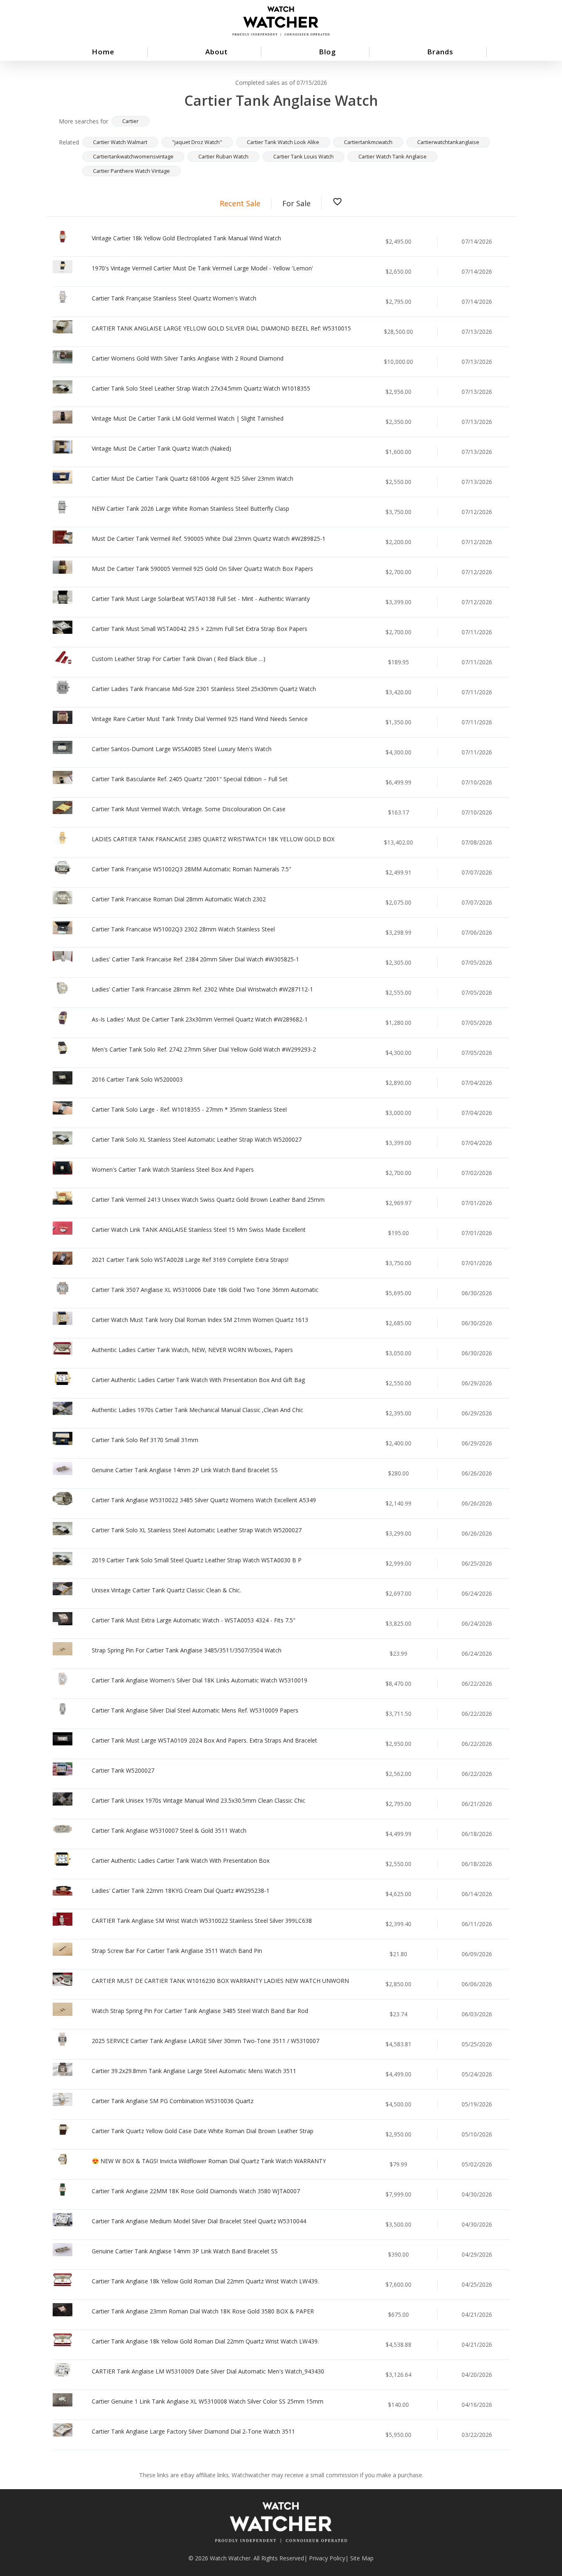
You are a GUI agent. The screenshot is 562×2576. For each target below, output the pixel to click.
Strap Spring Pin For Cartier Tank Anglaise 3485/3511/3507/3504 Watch (187, 1650)
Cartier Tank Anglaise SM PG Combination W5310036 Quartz (173, 2101)
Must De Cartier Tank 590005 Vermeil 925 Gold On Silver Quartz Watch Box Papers (202, 569)
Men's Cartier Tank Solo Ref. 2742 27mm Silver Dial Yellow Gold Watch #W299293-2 (204, 1049)
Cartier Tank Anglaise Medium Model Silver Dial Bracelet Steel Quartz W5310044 (199, 2221)
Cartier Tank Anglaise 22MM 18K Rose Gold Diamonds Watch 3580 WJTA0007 (196, 2191)
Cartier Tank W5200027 (123, 1770)
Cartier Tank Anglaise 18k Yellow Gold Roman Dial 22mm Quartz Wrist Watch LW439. (205, 2281)
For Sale (296, 203)
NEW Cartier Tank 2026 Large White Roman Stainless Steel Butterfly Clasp (190, 508)
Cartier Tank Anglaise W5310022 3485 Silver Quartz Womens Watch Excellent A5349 (204, 1500)
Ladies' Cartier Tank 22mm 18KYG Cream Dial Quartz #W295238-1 (181, 1891)
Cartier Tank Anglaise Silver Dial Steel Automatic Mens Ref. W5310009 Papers (195, 1710)
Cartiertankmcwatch (368, 142)
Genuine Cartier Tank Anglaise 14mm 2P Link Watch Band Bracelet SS (185, 1470)
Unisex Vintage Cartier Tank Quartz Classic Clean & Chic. (166, 1590)
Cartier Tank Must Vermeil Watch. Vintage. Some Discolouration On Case (189, 809)
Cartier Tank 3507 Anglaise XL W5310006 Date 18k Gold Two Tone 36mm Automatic (205, 1290)
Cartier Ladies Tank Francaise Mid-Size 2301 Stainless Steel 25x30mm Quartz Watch (204, 689)
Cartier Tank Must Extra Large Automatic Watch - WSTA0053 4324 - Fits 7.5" (194, 1620)
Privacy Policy (327, 2558)
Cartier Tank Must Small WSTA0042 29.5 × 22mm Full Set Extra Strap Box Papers (200, 629)
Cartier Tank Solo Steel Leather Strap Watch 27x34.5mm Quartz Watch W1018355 (201, 388)
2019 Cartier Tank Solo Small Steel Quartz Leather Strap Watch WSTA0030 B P (197, 1560)
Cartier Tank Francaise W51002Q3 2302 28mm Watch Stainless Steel (183, 929)
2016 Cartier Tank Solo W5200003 (137, 1079)
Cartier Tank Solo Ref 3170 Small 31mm (145, 1440)
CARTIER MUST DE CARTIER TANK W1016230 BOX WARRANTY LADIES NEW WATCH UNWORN (220, 1981)
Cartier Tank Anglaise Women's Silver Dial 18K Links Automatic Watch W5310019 (200, 1680)
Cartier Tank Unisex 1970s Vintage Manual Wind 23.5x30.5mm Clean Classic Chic (199, 1800)
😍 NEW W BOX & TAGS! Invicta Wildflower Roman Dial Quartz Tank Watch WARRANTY (209, 2161)
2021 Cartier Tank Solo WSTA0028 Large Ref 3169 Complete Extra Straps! (190, 1260)
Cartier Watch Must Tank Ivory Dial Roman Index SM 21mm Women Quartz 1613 (200, 1320)
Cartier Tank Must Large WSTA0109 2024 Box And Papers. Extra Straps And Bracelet (204, 1740)
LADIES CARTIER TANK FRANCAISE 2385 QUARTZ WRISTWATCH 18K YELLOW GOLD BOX (213, 839)
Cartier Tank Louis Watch (303, 156)
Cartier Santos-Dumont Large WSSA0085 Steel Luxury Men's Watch (182, 749)
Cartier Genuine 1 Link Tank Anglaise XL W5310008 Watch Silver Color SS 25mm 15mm (208, 2401)
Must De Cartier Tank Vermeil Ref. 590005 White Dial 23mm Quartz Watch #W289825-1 (209, 539)
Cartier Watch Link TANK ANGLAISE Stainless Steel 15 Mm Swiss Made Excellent (199, 1230)
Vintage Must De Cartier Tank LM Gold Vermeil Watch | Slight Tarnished (188, 418)
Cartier (130, 121)
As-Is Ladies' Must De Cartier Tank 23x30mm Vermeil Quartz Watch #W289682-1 (200, 1019)
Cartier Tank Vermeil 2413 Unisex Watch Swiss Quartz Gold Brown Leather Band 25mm (208, 1200)
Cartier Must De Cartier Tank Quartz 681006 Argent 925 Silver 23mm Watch (193, 478)
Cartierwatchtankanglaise (448, 142)
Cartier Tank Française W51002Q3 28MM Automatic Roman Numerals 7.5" (192, 869)
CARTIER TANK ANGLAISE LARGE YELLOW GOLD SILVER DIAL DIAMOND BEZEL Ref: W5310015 (221, 328)
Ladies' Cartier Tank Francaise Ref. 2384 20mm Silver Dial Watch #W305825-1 (195, 959)
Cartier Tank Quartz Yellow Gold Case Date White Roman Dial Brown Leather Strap (203, 2131)
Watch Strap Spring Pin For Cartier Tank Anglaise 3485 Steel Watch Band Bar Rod (200, 2011)
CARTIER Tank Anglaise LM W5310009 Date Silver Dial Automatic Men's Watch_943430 (208, 2371)
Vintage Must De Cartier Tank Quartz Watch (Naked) (161, 448)
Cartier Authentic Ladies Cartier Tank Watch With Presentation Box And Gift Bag (198, 1380)
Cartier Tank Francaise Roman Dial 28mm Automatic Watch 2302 (179, 899)
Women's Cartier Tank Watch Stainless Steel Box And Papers (173, 1169)
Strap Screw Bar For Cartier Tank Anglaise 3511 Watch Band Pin (177, 1951)
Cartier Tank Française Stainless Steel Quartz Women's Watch (174, 298)
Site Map (362, 2558)
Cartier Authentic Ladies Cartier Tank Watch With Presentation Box (181, 1860)
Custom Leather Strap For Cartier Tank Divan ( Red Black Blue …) (179, 659)
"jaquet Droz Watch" (197, 142)
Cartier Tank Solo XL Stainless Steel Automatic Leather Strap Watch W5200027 (197, 1139)
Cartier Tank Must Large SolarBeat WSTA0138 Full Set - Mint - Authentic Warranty (201, 599)
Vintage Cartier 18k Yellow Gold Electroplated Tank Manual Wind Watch (186, 238)
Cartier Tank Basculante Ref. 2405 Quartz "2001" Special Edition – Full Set (190, 779)
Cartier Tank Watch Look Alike (283, 142)
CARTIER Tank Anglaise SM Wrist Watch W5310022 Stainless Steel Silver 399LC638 (202, 1921)
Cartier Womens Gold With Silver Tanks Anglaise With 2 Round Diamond (188, 358)
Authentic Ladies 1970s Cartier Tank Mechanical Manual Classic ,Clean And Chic (197, 1410)
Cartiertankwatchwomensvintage (133, 156)
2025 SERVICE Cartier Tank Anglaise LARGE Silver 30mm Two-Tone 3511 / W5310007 (206, 2041)
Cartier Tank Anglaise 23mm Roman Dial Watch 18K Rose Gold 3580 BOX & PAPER (203, 2311)
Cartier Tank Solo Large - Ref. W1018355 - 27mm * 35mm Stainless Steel (189, 1109)
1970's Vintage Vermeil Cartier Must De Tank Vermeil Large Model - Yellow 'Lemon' (202, 268)
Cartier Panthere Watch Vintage (131, 171)
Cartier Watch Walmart (120, 142)
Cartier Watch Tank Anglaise (392, 156)
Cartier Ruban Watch (223, 156)
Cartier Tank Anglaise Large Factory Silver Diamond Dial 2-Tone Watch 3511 (193, 2431)
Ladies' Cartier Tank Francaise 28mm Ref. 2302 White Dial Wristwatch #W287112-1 (202, 989)
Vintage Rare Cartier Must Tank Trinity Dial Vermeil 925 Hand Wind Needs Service (200, 719)
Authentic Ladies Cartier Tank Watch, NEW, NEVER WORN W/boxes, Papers (192, 1350)
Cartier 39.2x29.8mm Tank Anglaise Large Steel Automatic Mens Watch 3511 (194, 2071)
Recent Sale (240, 203)
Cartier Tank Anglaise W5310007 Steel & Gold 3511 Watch (169, 1830)
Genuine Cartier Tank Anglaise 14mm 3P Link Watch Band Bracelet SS (185, 2251)
